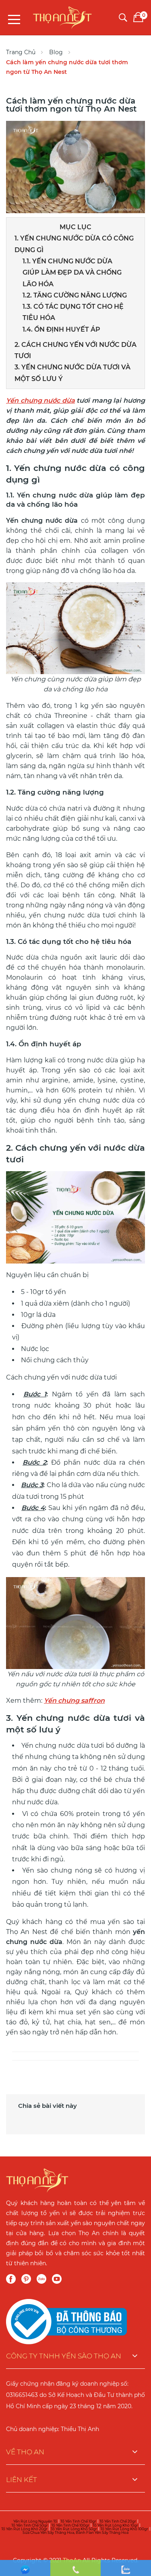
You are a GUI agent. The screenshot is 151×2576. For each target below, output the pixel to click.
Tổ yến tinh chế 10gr (78, 2521)
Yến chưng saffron (74, 1701)
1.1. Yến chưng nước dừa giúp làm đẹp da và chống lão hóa (72, 273)
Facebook (11, 2279)
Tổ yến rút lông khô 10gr (115, 2525)
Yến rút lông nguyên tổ (35, 2521)
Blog (56, 52)
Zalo (41, 2279)
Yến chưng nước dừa (40, 400)
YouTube (57, 2279)
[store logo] (62, 15)
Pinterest (26, 2279)
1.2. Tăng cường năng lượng (75, 295)
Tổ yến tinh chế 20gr (118, 2521)
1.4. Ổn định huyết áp (61, 329)
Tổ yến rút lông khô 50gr (74, 2529)
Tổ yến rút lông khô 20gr (24, 2529)
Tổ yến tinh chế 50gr (30, 2525)
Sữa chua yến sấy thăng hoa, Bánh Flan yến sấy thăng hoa (75, 2532)
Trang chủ (21, 52)
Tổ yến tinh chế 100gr (70, 2525)
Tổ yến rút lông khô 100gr (124, 2529)
